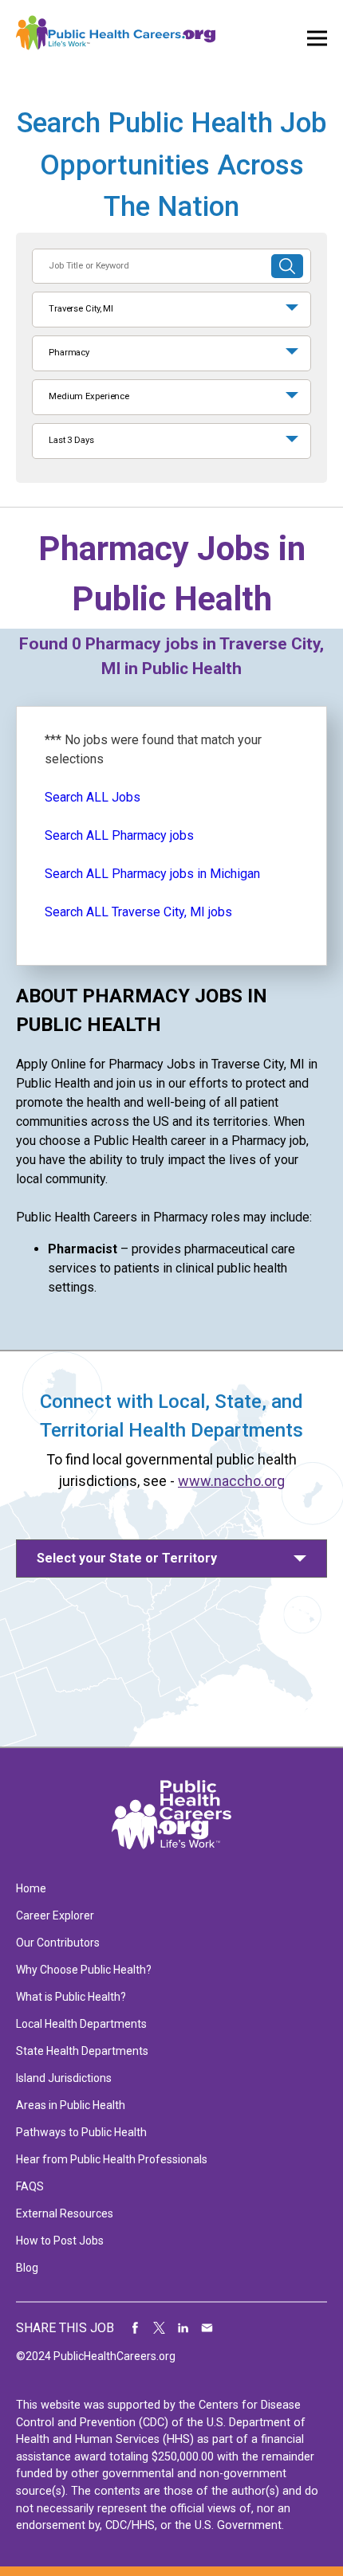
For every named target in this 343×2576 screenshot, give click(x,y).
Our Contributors (58, 1943)
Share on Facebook (136, 2328)
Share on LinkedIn (183, 2328)
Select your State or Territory (127, 1558)
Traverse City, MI (81, 309)
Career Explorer (55, 1915)
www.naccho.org (231, 1481)
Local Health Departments (81, 2024)
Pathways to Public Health (81, 2132)
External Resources (65, 2213)
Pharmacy (69, 353)
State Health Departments (82, 2051)
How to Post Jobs (60, 2241)
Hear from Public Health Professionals (112, 2159)
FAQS (30, 2186)
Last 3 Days (71, 440)
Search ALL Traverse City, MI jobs (138, 912)
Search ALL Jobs (93, 797)
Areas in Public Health (71, 2105)
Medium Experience (89, 396)
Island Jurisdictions (64, 2078)
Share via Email (207, 2328)
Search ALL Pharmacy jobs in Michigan (152, 874)
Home (31, 1888)
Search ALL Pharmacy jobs (119, 835)
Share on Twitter (160, 2328)
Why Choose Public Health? (84, 1970)
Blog (27, 2268)
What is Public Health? (71, 1997)
